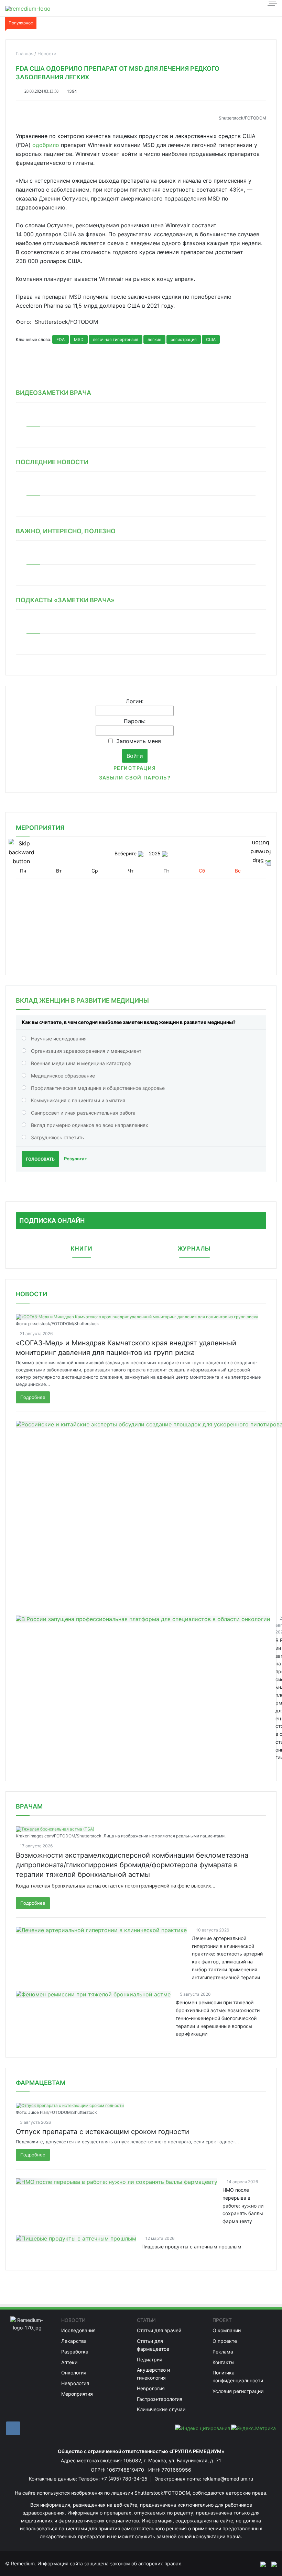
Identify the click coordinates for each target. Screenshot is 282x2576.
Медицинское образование (63, 1076)
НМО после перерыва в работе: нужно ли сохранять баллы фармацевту (243, 2205)
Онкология (74, 2373)
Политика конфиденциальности (238, 2376)
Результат (75, 1159)
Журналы (194, 1249)
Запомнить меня (139, 741)
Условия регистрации (238, 2391)
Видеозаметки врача (53, 393)
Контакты (224, 2362)
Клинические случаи (161, 2409)
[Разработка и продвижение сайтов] (260, 2564)
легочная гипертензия (116, 339)
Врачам (29, 1806)
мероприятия (40, 828)
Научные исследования (59, 1039)
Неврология (75, 2383)
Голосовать (40, 1159)
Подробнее (33, 1397)
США (211, 339)
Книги (82, 1249)
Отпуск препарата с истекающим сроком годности (102, 2132)
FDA (61, 339)
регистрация (184, 339)
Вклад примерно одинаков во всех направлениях (90, 1125)
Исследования (78, 2330)
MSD (79, 339)
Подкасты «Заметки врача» (65, 600)
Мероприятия (77, 2394)
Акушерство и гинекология (153, 2374)
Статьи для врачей (159, 2330)
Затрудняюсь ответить (57, 1137)
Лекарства (74, 2341)
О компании (227, 2330)
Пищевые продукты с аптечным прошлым (191, 2247)
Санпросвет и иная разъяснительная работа (83, 1113)
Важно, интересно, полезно (66, 531)
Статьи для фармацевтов (153, 2345)
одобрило (46, 145)
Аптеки (69, 2362)
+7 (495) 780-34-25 (125, 2479)
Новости (31, 1294)
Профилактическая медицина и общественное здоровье (98, 1088)
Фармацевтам (41, 2083)
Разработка (75, 2352)
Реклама (223, 2352)
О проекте (225, 2341)
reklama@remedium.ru (228, 2479)
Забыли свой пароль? (135, 778)
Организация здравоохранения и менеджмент (86, 1051)
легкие (154, 339)
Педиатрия (150, 2360)
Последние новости (52, 462)
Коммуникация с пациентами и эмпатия (78, 1100)
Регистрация (135, 768)
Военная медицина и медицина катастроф (81, 1063)
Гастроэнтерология (160, 2399)
